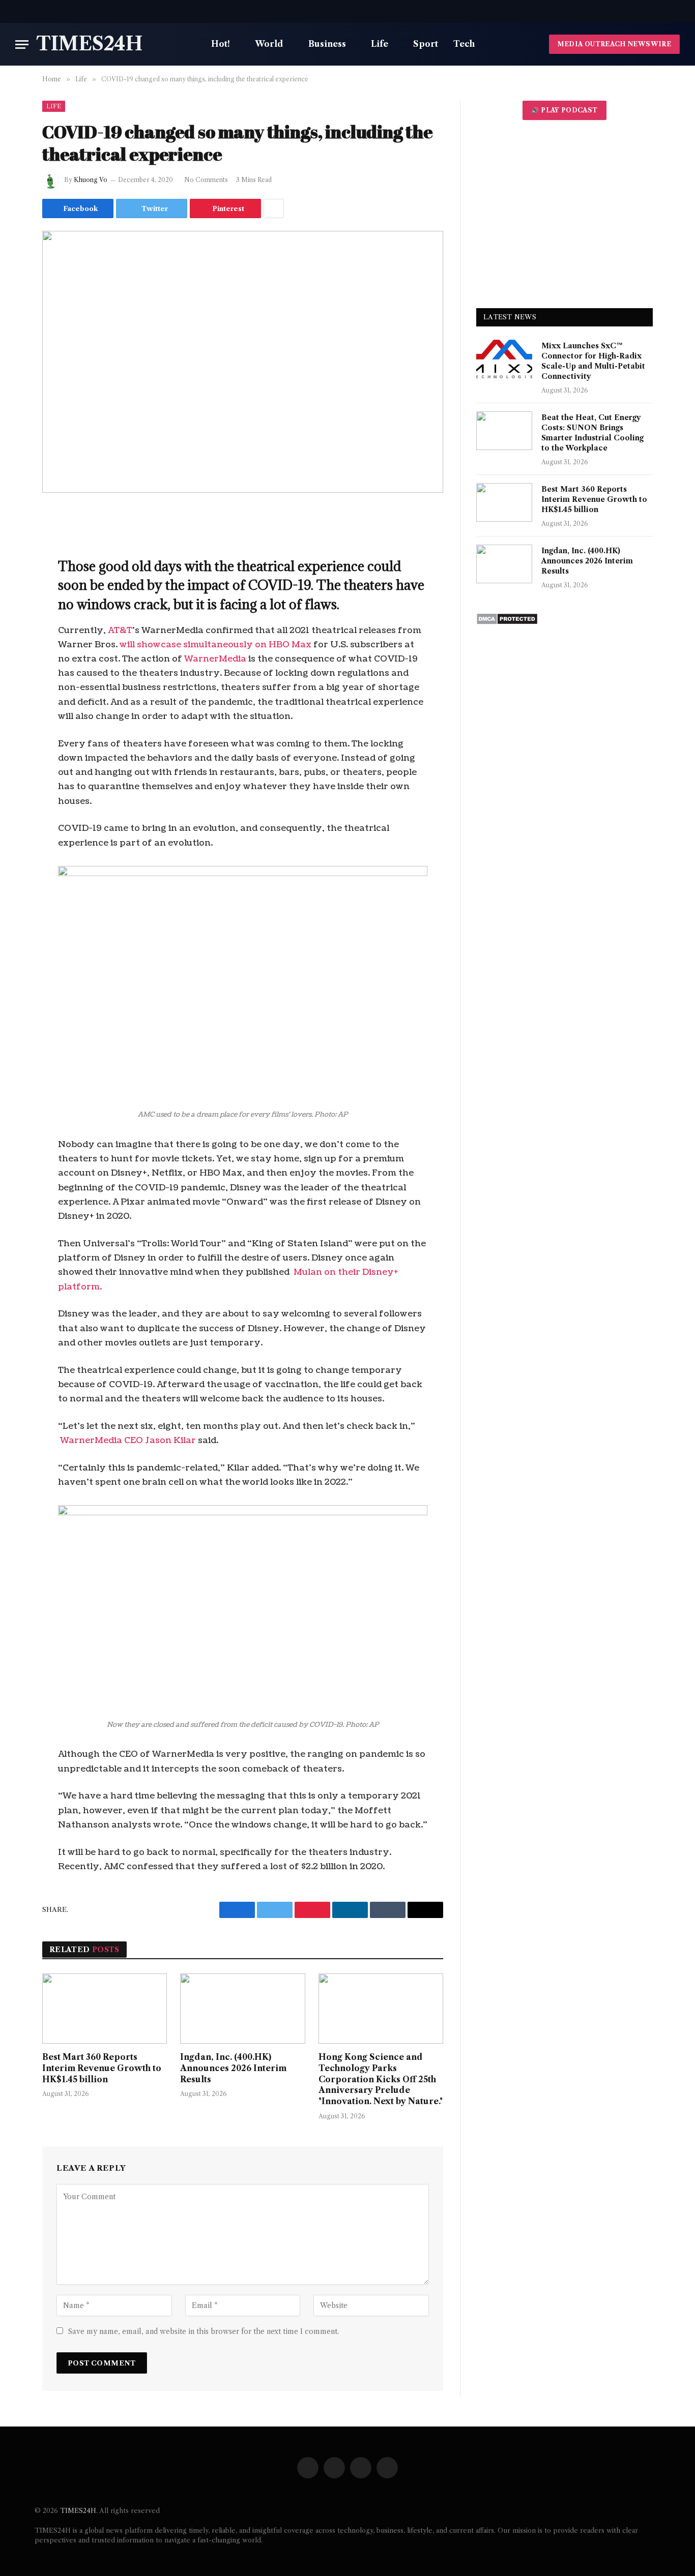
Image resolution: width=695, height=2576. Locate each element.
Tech (464, 44)
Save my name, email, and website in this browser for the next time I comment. (204, 2331)
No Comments (206, 180)
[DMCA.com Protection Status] (507, 622)
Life (380, 44)
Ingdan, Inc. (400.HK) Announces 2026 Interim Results (233, 2068)
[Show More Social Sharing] (274, 208)
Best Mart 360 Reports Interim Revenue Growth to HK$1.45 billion (102, 2068)
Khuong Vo (91, 180)
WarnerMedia (214, 659)
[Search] (679, 11)
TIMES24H (78, 2510)
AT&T (120, 630)
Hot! (221, 44)
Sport (426, 44)
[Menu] (22, 44)
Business (327, 44)
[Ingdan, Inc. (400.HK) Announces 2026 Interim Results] (242, 2009)
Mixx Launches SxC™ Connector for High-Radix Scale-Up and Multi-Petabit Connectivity (593, 361)
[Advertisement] (564, 214)
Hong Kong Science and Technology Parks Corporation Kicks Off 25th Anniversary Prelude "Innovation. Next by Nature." (381, 2079)
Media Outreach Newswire (614, 44)
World (269, 44)
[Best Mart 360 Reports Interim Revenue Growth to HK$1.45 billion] (105, 2009)
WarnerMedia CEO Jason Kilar (129, 1440)
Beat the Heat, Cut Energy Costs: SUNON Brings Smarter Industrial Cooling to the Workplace (592, 433)
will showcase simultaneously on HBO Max (215, 645)
